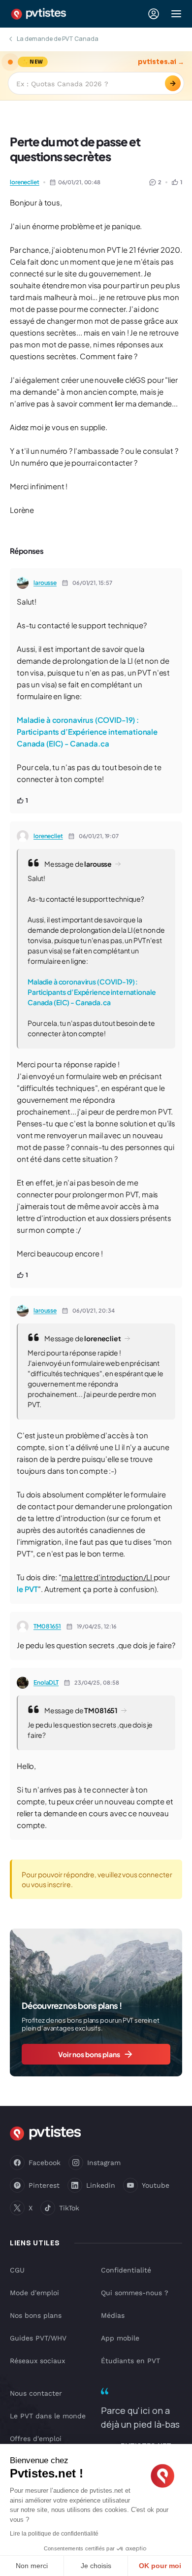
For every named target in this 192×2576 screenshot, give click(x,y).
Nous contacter (36, 2393)
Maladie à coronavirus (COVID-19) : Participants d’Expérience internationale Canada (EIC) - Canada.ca (87, 731)
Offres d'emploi (36, 2439)
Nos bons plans (36, 2315)
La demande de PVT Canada (58, 39)
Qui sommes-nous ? (135, 2293)
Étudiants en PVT (130, 2361)
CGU (17, 2270)
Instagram (104, 2163)
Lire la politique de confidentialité (54, 2534)
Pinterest (44, 2185)
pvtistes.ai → (161, 62)
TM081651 (47, 1626)
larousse (45, 583)
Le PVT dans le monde (48, 2416)
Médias (113, 2315)
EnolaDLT (46, 1682)
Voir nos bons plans (89, 2054)
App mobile (120, 2338)
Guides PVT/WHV (38, 2338)
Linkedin (101, 2185)
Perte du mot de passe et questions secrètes (75, 149)
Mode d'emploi (34, 2293)
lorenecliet (25, 182)
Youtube (156, 2185)
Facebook (45, 2163)
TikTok (69, 2208)
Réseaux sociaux (37, 2361)
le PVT (27, 1589)
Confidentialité (126, 2270)
